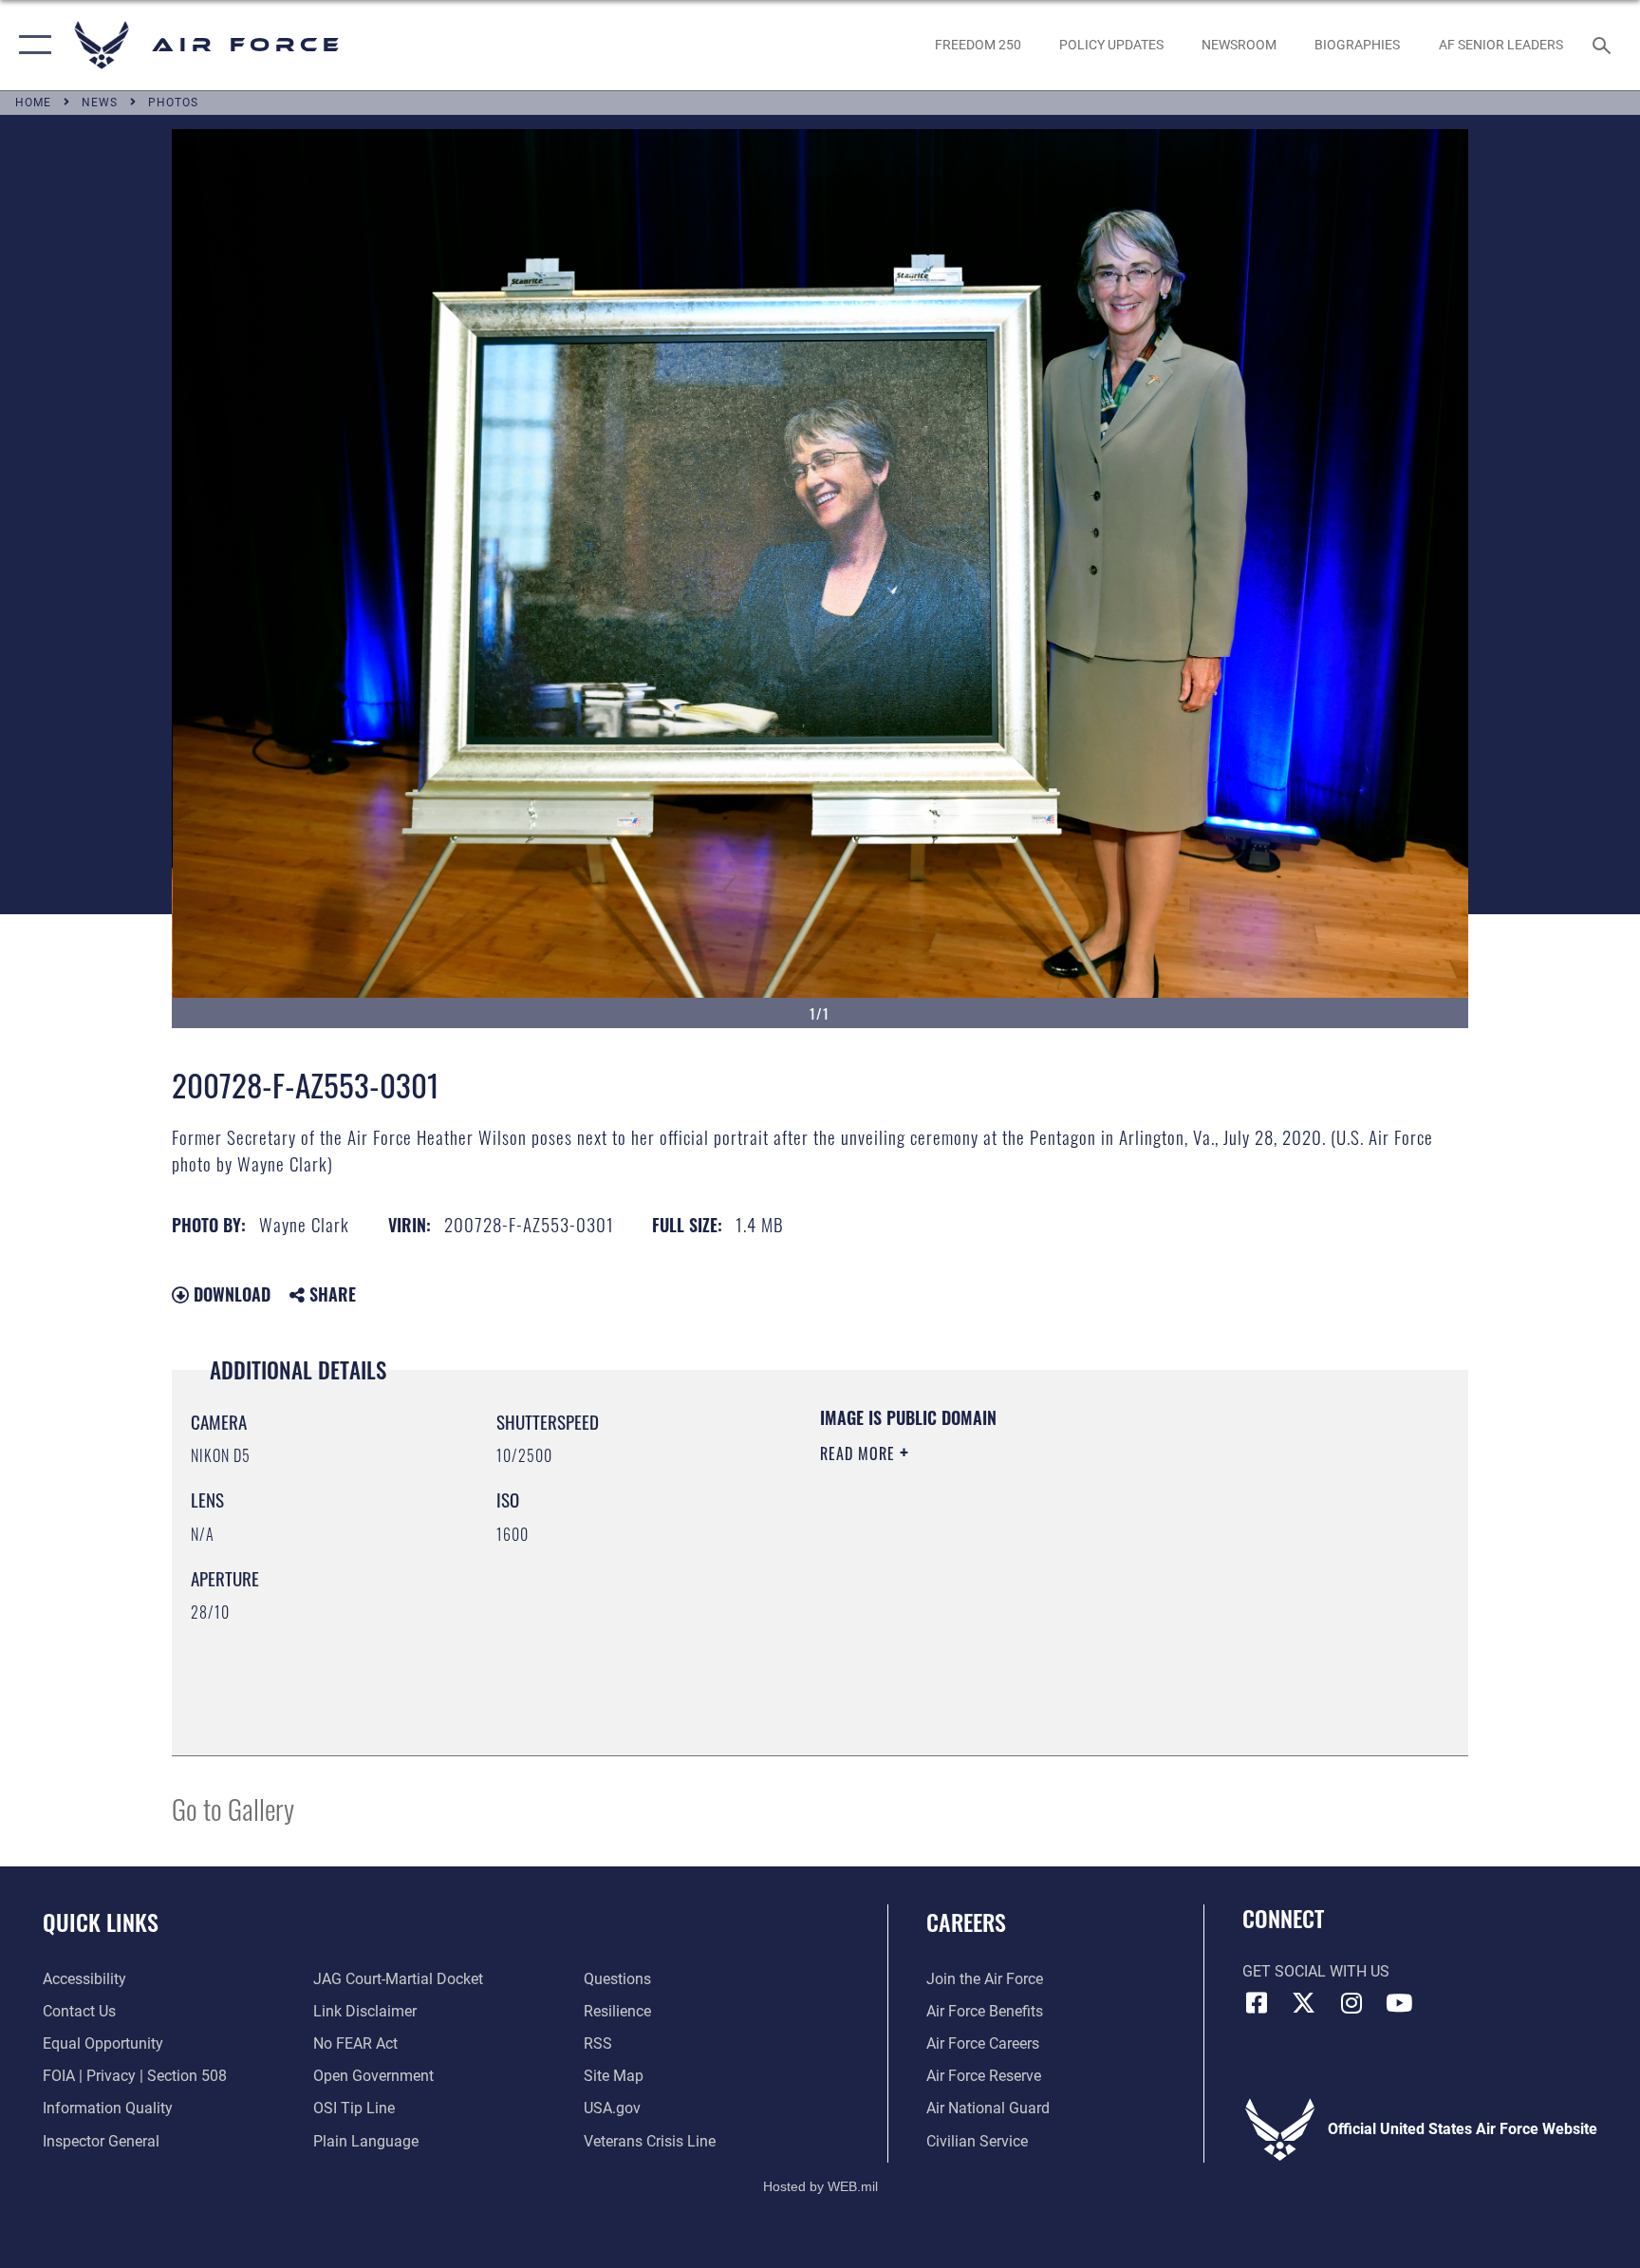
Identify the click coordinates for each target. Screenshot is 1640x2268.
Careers (966, 1921)
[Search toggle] (1604, 45)
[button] (31, 45)
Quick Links (101, 1921)
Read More (860, 1453)
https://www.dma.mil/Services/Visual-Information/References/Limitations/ (1043, 1574)
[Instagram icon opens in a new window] (1351, 2003)
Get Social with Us (1316, 1971)
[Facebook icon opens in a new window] (1257, 2003)
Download (230, 1294)
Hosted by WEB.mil (820, 2186)
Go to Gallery (233, 1808)
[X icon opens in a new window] (1304, 2003)
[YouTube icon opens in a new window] (1399, 2003)
